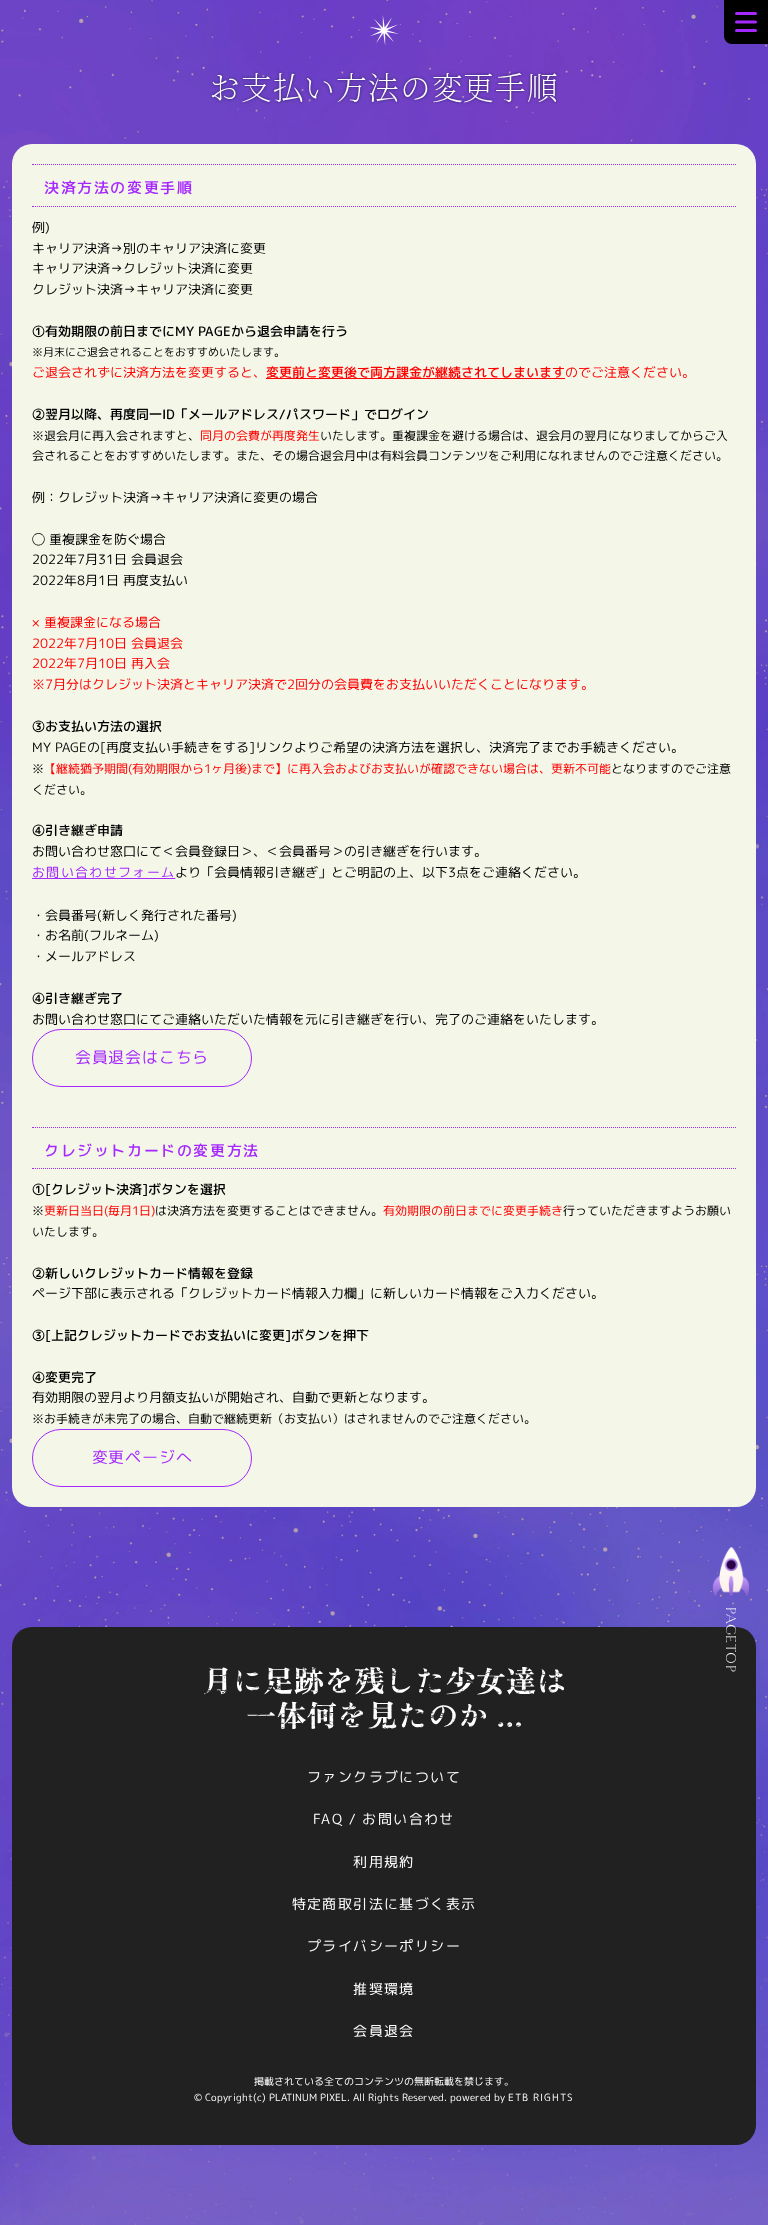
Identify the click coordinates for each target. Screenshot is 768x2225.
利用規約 (384, 1861)
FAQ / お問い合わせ (384, 1818)
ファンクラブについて (384, 1776)
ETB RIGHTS (541, 2097)
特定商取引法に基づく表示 (384, 1903)
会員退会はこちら (142, 1057)
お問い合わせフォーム (103, 872)
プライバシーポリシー (384, 1945)
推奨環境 (384, 1988)
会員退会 (384, 2030)
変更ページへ (142, 1457)
